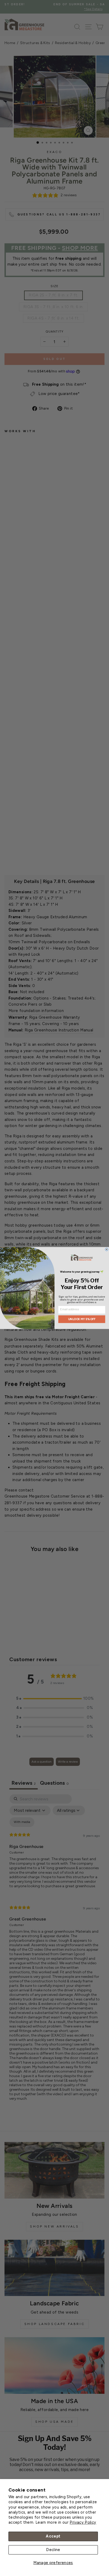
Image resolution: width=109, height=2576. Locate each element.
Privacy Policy (83, 2522)
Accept (53, 2536)
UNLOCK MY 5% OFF (82, 1319)
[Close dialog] (107, 1249)
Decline (53, 2550)
